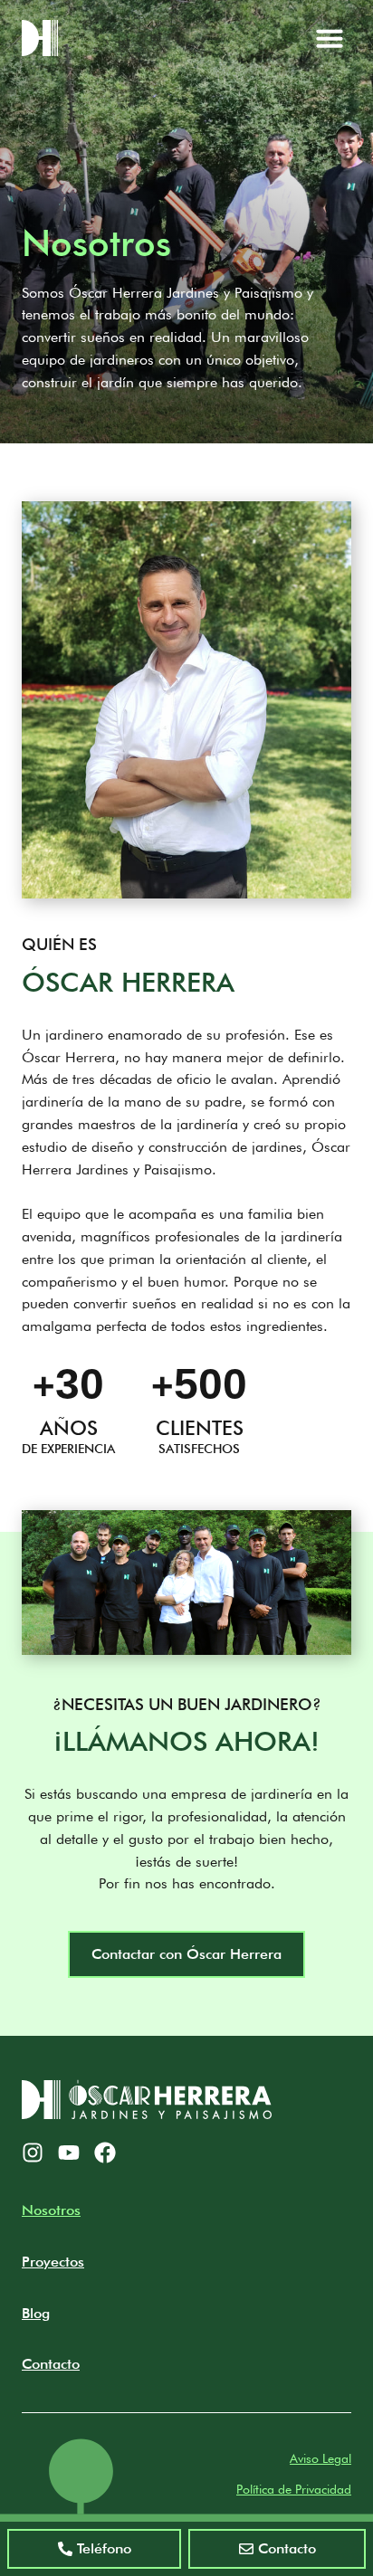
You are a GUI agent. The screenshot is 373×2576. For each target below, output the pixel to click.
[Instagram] (33, 2153)
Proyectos (53, 2262)
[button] (330, 38)
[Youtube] (69, 2153)
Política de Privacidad (294, 2489)
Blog (36, 2313)
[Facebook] (105, 2153)
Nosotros (51, 2210)
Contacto (51, 2364)
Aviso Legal (320, 2458)
